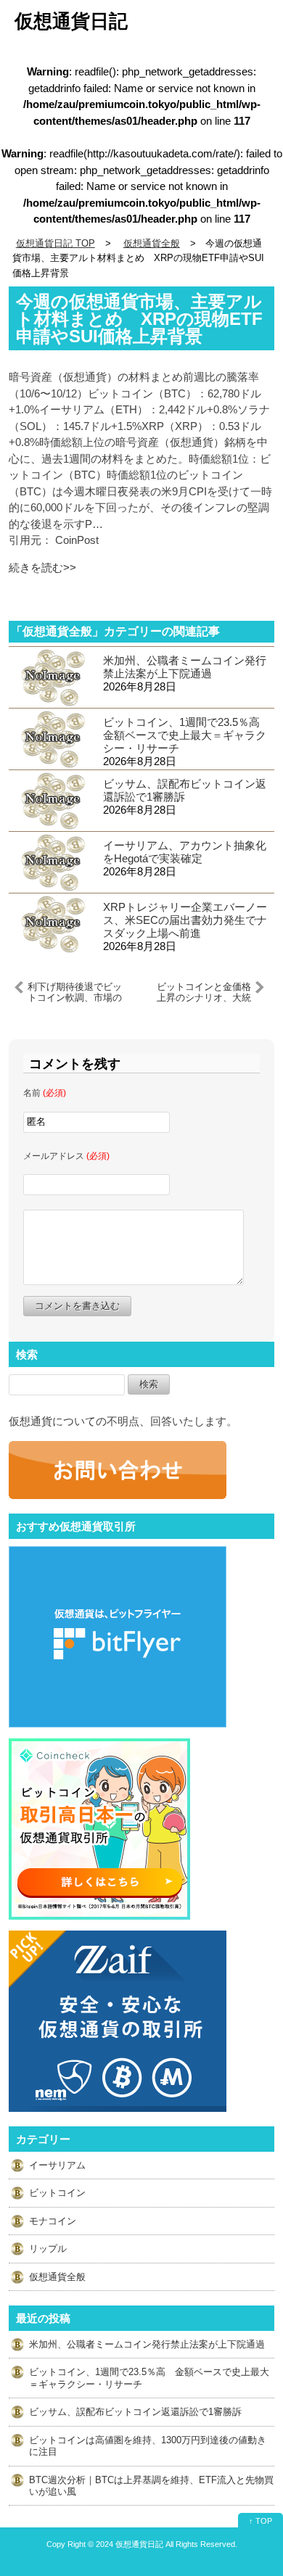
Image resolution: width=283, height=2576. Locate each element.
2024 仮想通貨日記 (130, 2544)
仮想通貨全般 (57, 2277)
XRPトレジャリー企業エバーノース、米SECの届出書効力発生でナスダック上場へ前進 (185, 920)
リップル (48, 2249)
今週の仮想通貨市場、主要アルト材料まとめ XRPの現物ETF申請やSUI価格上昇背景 (139, 319)
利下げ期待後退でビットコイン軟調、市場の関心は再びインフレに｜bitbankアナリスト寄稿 (75, 992)
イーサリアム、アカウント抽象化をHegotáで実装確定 (185, 852)
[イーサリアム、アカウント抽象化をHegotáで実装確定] (52, 861)
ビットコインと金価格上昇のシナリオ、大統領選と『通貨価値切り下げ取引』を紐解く (204, 992)
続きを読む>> (42, 567)
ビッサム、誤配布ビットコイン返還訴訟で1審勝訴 (185, 790)
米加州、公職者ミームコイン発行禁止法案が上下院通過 (185, 667)
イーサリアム (57, 2165)
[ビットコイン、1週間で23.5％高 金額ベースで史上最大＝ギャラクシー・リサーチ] (52, 738)
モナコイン (53, 2221)
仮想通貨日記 (71, 21)
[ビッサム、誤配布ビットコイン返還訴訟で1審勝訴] (52, 800)
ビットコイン (57, 2193)
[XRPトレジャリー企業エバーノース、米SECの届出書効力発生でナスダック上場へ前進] (52, 923)
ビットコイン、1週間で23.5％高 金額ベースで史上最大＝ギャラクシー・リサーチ (187, 735)
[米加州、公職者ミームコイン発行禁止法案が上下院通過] (52, 676)
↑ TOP (261, 2521)
